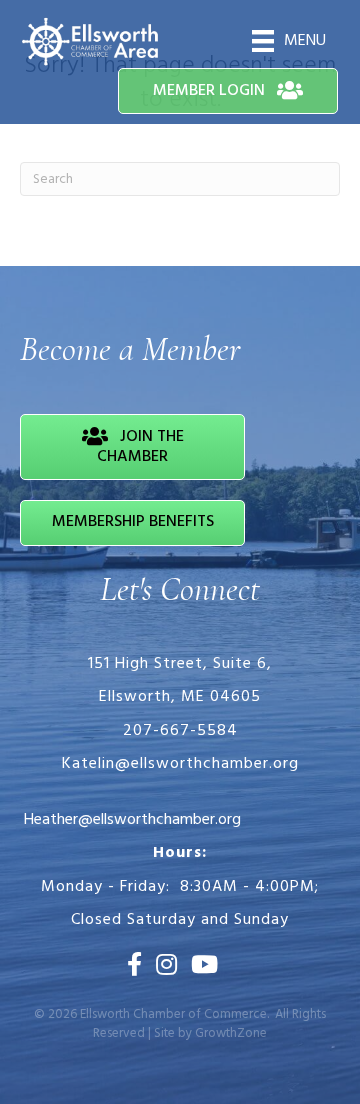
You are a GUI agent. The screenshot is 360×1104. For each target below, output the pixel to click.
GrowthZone (231, 1033)
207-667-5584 (180, 731)
